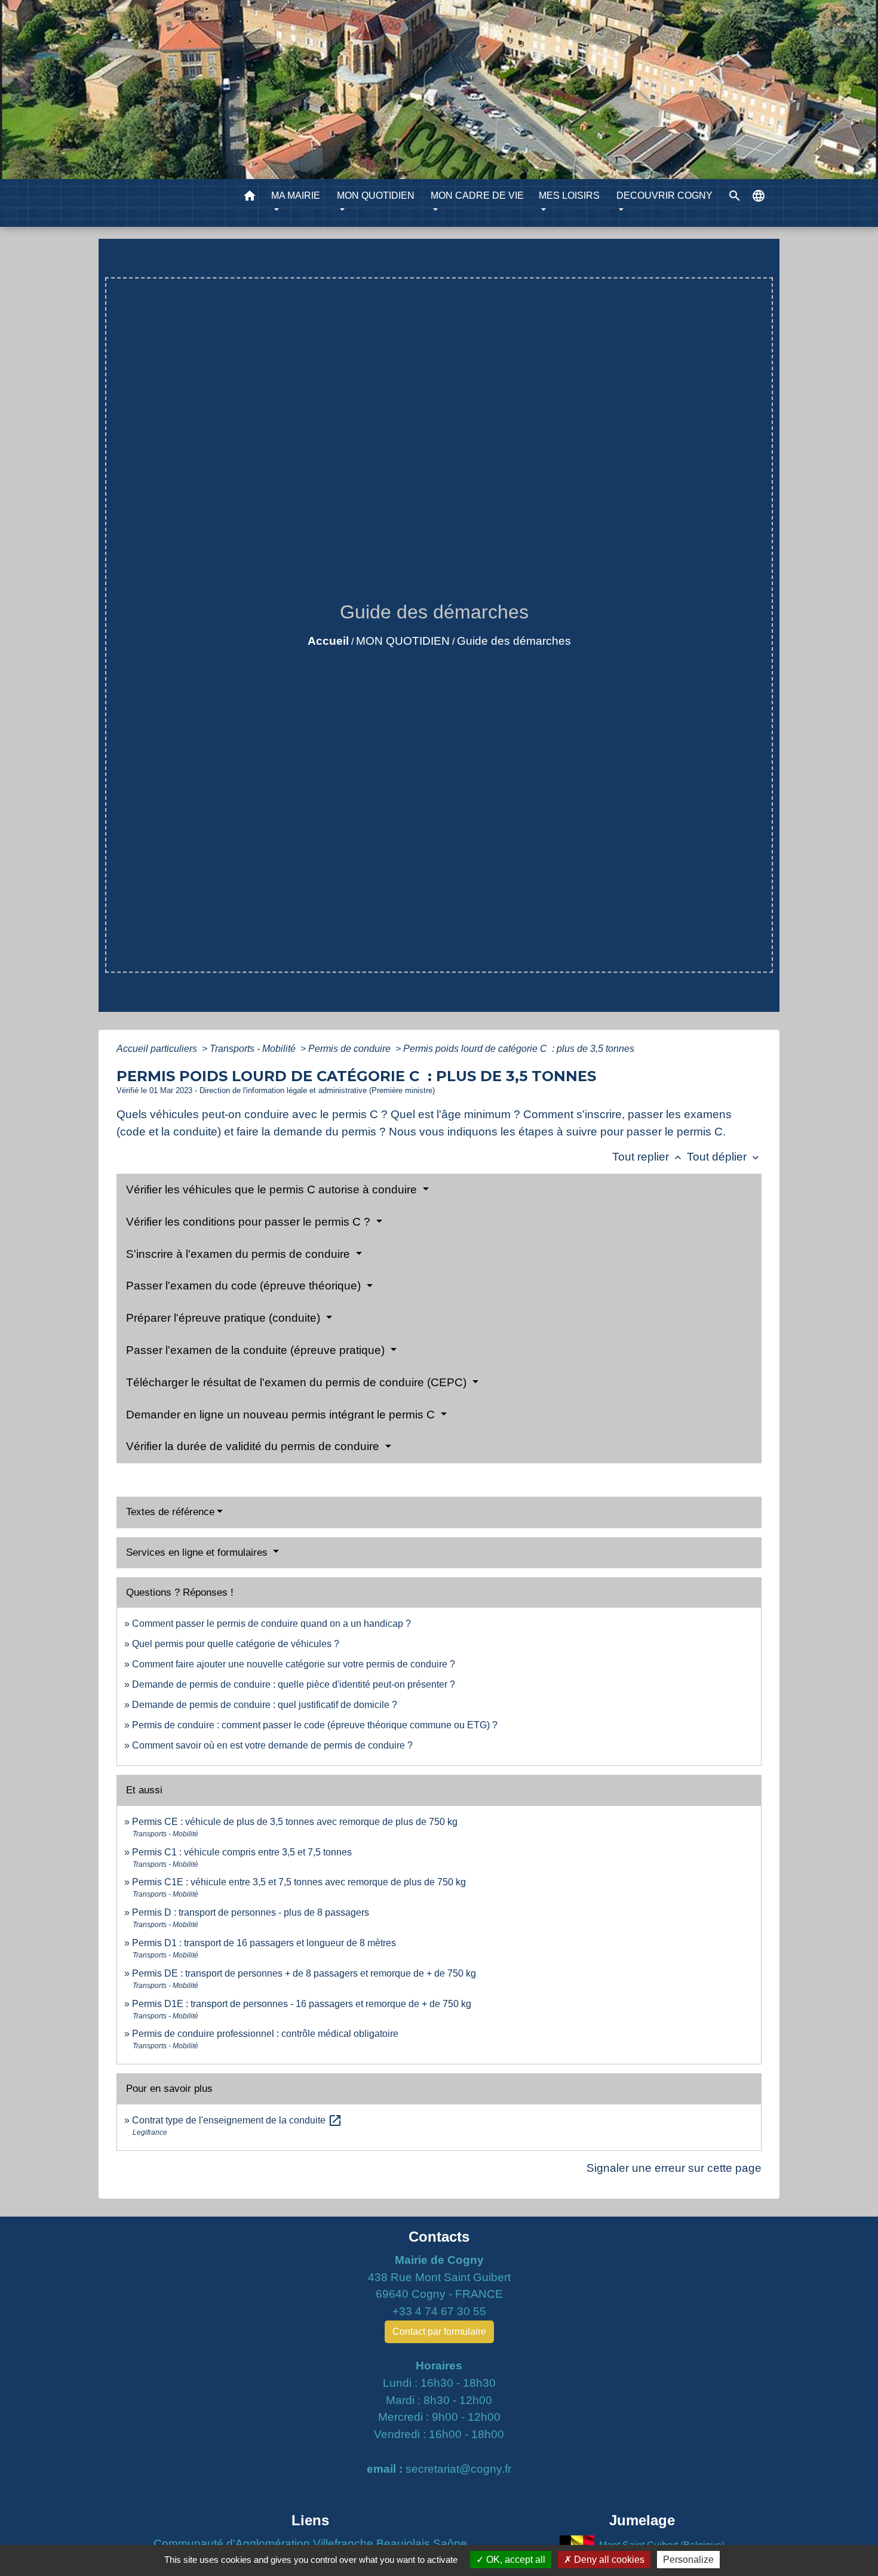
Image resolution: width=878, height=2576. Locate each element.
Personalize (688, 2560)
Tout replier (648, 1157)
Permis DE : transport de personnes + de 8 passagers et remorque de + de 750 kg (304, 1973)
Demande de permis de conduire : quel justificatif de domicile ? (265, 1705)
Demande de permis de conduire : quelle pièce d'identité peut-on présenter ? (294, 1684)
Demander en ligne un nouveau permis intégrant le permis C (282, 1415)
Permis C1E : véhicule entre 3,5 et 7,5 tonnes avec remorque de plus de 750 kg (299, 1882)
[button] (250, 198)
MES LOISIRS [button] (569, 196)
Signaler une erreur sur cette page (674, 2168)
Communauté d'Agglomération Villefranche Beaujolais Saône (310, 2543)
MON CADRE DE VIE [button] (477, 196)
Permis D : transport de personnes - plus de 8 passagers (251, 1912)
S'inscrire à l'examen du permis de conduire (240, 1254)
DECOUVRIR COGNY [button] (664, 196)
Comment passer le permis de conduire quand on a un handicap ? (271, 1624)
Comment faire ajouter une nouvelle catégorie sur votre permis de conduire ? (294, 1664)
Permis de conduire (351, 1049)
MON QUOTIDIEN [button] (376, 196)
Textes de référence (170, 1512)
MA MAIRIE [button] (296, 196)
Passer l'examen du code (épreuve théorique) (245, 1286)
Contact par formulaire (439, 2332)
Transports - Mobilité (254, 1049)
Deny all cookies (608, 2560)
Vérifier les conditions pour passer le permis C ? (250, 1222)
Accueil (328, 641)
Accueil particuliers (158, 1049)
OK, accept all (515, 2560)
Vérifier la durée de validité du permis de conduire (254, 1446)
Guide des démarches (514, 641)
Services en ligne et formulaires (198, 1552)
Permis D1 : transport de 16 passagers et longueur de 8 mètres (264, 1943)
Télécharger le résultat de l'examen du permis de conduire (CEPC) (298, 1382)
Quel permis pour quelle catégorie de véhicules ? (236, 1644)
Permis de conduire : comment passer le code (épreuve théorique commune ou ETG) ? (315, 1725)
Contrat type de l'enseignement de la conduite (237, 2120)
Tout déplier (724, 1157)
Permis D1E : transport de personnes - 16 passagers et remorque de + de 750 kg (302, 2004)
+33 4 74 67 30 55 (439, 2311)
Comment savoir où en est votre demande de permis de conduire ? (272, 1745)
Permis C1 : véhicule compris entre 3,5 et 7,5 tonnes (242, 1852)
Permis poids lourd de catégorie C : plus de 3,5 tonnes (519, 1049)
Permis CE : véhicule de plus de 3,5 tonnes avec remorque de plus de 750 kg (295, 1822)
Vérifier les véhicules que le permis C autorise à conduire (273, 1189)
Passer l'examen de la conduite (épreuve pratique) (257, 1350)
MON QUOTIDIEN (403, 641)
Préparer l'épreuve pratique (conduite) (225, 1318)
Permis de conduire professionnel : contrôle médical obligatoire (265, 2034)
